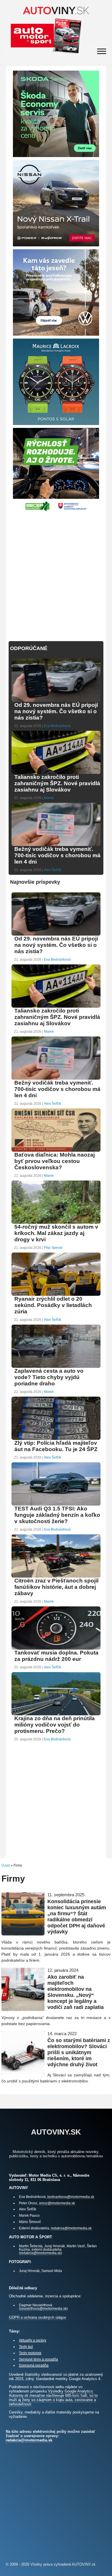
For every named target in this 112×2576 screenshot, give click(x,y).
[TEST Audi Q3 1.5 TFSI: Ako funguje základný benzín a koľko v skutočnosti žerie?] (56, 1505)
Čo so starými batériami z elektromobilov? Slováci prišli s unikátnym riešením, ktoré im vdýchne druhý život (79, 2052)
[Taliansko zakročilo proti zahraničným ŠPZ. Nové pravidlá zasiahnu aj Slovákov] (56, 773)
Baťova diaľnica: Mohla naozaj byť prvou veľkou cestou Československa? (55, 1161)
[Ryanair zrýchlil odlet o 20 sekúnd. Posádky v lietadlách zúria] (56, 1295)
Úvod (6, 1865)
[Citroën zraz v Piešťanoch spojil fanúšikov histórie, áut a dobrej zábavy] (56, 1577)
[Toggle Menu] (102, 51)
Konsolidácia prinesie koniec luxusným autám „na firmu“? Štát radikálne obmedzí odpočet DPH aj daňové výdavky (77, 1917)
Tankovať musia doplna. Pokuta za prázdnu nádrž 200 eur (56, 1656)
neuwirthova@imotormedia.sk (43, 2308)
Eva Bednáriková (57, 726)
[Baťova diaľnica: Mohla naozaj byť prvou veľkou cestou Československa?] (56, 1151)
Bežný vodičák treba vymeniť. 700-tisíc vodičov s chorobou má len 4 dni (57, 855)
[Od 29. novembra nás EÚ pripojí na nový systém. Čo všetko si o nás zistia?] (56, 701)
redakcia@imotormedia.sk (71, 2228)
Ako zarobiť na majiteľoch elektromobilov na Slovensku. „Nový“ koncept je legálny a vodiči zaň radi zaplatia (76, 1992)
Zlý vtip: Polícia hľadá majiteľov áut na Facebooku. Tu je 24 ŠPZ (56, 1446)
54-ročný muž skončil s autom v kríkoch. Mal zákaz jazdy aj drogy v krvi (56, 1233)
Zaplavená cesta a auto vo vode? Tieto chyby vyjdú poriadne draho (49, 1377)
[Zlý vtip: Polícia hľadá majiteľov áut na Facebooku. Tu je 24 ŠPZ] (56, 1439)
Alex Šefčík (53, 870)
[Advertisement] (56, 573)
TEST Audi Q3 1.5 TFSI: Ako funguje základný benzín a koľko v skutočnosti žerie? (57, 1515)
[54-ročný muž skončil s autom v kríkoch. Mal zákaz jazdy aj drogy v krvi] (56, 1223)
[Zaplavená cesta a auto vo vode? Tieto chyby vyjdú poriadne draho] (56, 1367)
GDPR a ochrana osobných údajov (38, 2317)
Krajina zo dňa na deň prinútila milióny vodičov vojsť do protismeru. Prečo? (55, 1725)
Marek (49, 798)
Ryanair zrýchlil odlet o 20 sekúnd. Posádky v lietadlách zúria (53, 1305)
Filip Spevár (53, 1248)
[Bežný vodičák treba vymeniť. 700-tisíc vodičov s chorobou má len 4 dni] (56, 845)
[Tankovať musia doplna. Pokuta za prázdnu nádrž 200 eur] (56, 1649)
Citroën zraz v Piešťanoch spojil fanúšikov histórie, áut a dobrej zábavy (56, 1587)
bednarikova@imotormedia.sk (71, 2197)
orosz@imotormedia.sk (57, 2203)
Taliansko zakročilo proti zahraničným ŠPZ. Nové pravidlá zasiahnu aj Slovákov (57, 783)
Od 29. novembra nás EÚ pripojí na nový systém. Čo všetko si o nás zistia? (56, 711)
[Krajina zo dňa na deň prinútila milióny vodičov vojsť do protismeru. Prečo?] (56, 1715)
